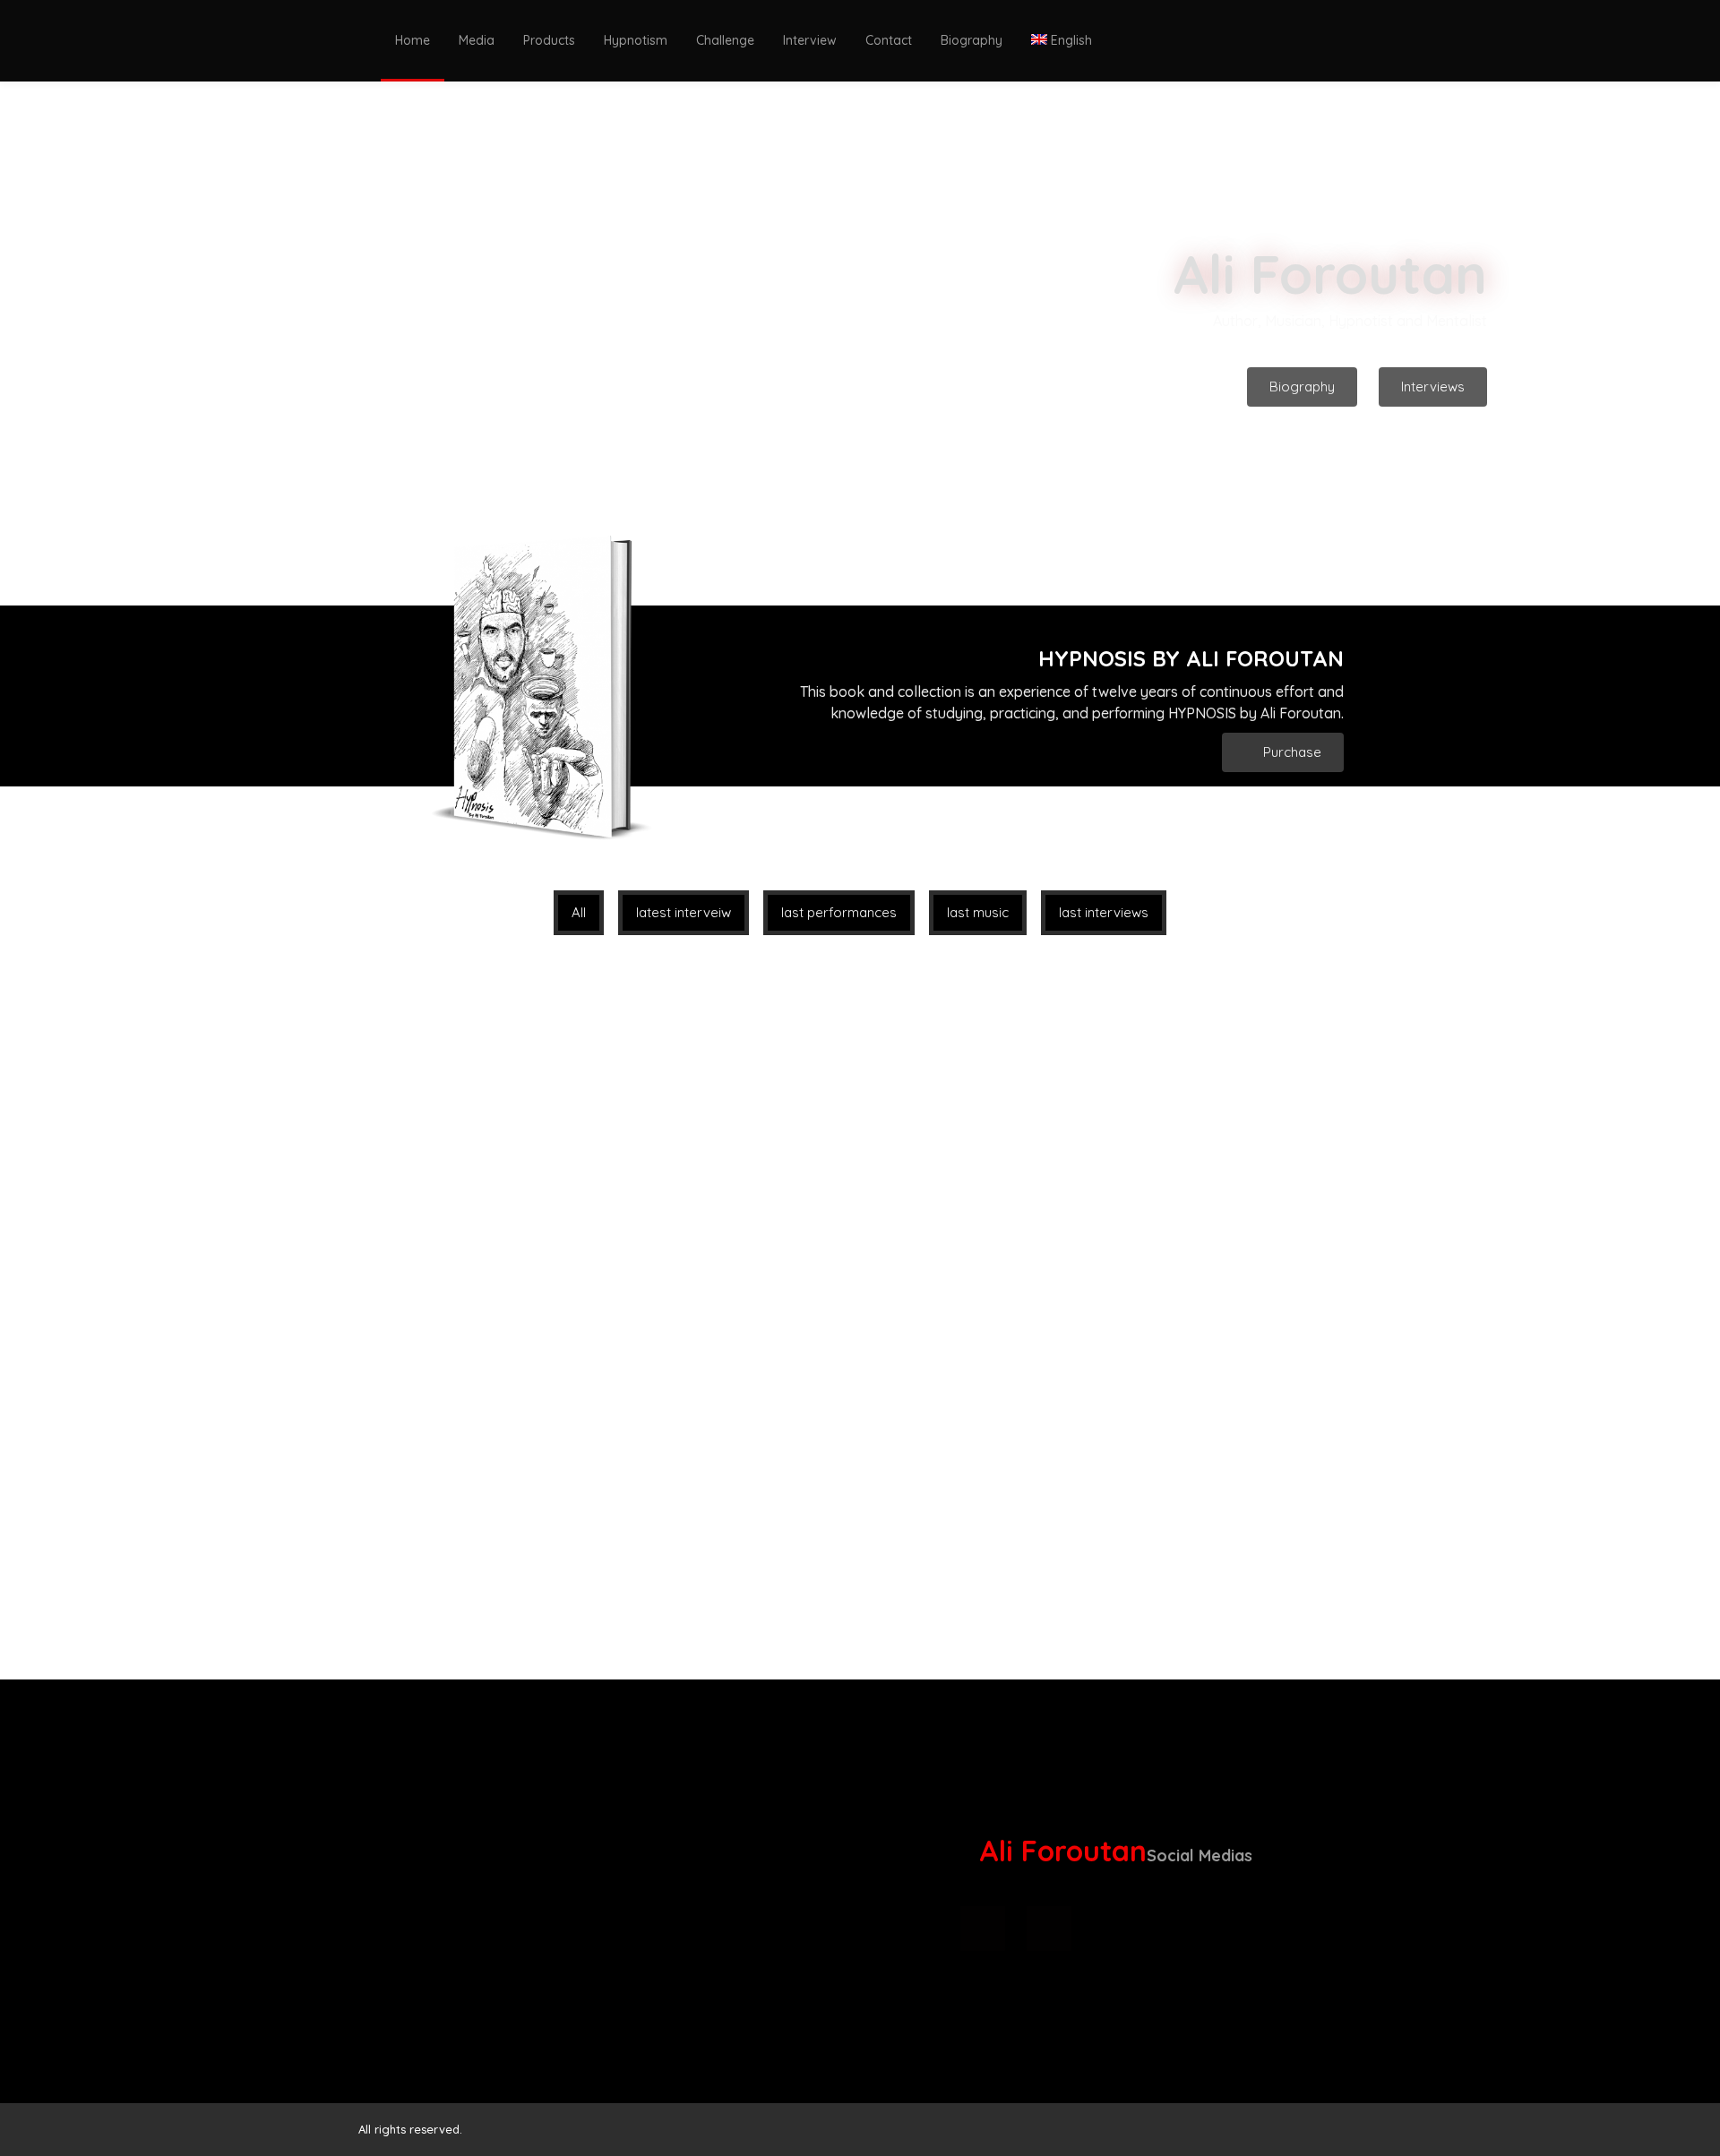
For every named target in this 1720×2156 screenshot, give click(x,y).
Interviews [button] (1433, 387)
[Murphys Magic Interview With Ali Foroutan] (495, 1133)
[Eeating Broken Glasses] (830, 1133)
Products (549, 40)
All (579, 912)
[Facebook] (1248, 1928)
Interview (810, 40)
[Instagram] (1115, 1928)
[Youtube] (1182, 1928)
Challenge (725, 40)
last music (978, 912)
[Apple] (983, 1928)
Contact (889, 40)
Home (413, 40)
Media (477, 40)
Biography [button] (1302, 387)
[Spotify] (1049, 1928)
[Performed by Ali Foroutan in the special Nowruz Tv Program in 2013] (495, 1491)
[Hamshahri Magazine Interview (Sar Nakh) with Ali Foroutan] (830, 1491)
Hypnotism (636, 40)
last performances (839, 912)
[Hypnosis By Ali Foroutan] (1164, 1491)
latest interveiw (684, 912)
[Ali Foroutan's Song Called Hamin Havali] (1164, 1133)
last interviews (1104, 912)
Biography (972, 40)
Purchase (1290, 752)
